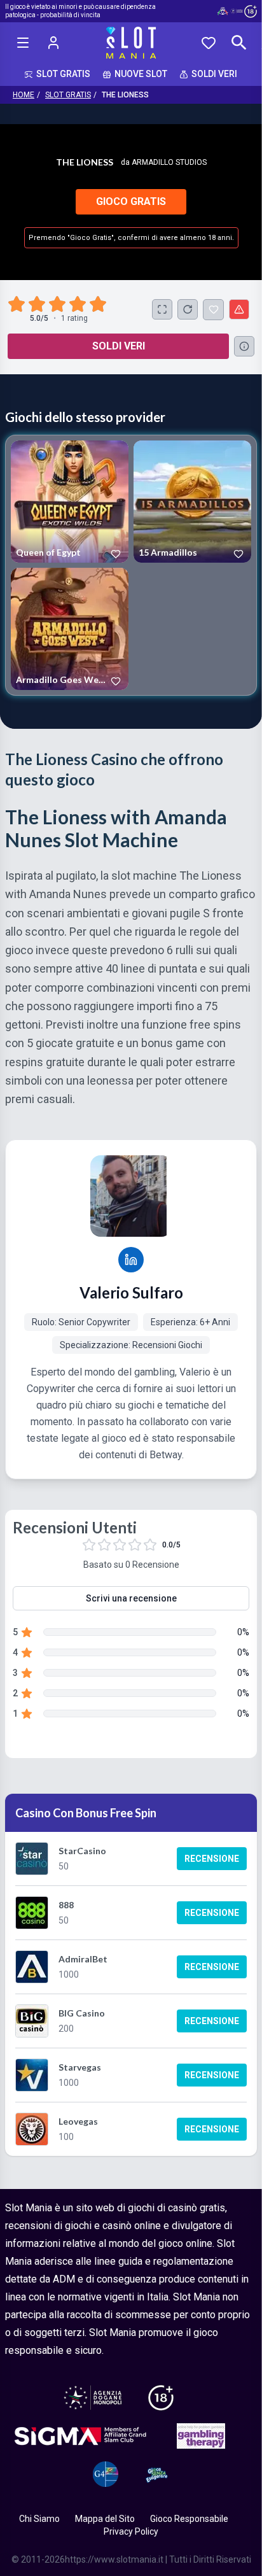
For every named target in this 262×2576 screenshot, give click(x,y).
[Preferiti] (209, 43)
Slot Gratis (68, 95)
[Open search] (239, 43)
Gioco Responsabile (189, 2519)
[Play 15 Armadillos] (192, 502)
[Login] (53, 43)
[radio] (18, 304)
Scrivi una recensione (131, 1598)
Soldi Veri (119, 346)
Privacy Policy (131, 2531)
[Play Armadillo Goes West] (70, 629)
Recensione (212, 1859)
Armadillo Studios (169, 162)
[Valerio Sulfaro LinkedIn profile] (131, 1260)
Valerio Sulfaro (131, 1292)
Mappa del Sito (105, 2519)
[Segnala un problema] (239, 309)
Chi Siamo (39, 2519)
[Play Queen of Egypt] (70, 502)
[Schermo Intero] (162, 309)
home (24, 95)
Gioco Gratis (131, 201)
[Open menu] (23, 43)
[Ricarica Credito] (188, 309)
